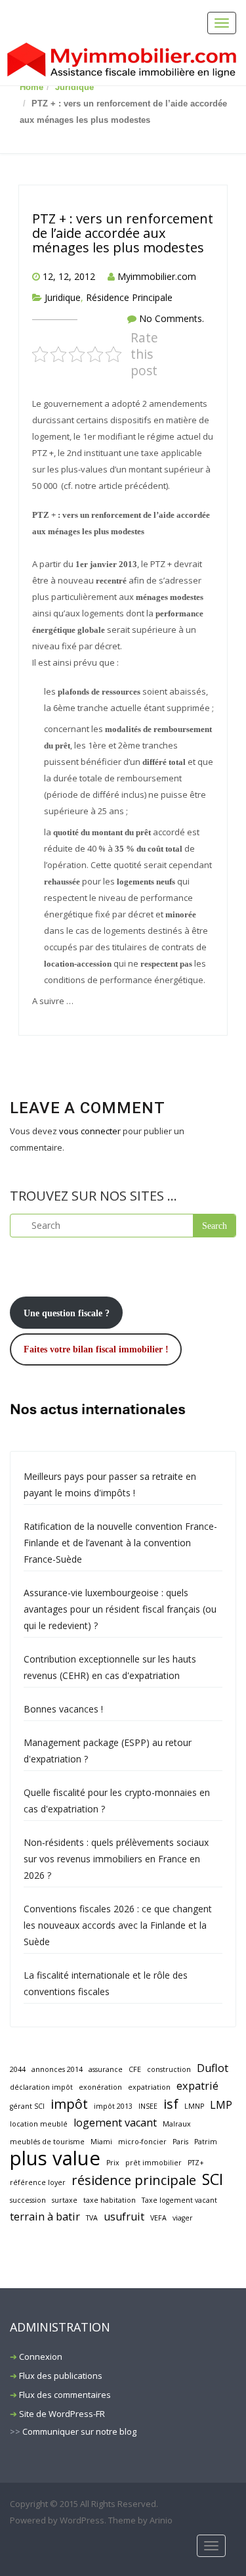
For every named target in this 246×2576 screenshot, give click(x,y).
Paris (180, 2142)
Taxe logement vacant (179, 2200)
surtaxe (65, 2200)
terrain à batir (45, 2217)
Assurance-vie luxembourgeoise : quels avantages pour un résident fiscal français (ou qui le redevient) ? (120, 1609)
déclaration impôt (41, 2087)
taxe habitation (110, 2200)
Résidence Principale (129, 297)
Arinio (161, 2520)
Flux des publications (61, 2376)
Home (31, 87)
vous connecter (90, 1131)
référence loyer (38, 2182)
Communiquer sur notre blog (79, 2431)
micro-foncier (142, 2142)
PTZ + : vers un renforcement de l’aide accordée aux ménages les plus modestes (123, 233)
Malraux (177, 2124)
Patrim (206, 2142)
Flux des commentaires (65, 2395)
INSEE (148, 2106)
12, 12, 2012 (69, 276)
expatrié (197, 2086)
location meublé (39, 2124)
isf (171, 2104)
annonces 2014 (57, 2069)
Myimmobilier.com (157, 276)
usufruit (124, 2217)
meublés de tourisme (47, 2142)
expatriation (149, 2087)
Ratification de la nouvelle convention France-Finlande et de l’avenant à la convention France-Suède (120, 1543)
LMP (221, 2105)
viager (183, 2218)
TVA (92, 2218)
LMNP (194, 2106)
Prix (113, 2163)
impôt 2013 (113, 2106)
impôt (69, 2104)
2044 (18, 2069)
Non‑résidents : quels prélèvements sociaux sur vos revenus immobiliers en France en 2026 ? (116, 1859)
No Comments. (172, 318)
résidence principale (134, 2180)
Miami (101, 2142)
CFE (135, 2069)
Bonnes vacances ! (63, 1709)
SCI (213, 2179)
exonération (100, 2087)
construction (169, 2069)
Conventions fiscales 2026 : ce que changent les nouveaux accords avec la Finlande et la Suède (118, 1925)
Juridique (74, 87)
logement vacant (115, 2123)
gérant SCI (27, 2106)
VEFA (158, 2218)
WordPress (82, 2520)
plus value (55, 2158)
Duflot (213, 2068)
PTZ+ (196, 2163)
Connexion (41, 2357)
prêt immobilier (154, 2163)
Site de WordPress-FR (62, 2414)
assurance (106, 2069)
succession (28, 2200)
